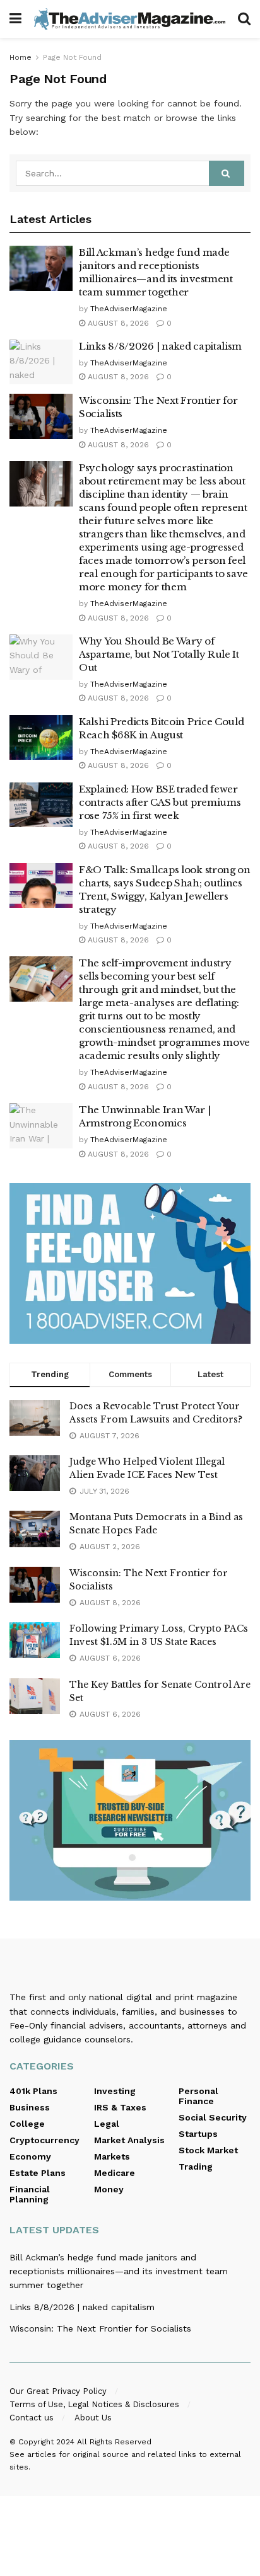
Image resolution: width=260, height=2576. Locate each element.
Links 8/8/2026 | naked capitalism (160, 346)
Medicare (115, 2173)
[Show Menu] (15, 19)
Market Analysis (129, 2140)
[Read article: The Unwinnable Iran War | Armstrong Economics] (41, 1126)
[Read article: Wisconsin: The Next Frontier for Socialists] (41, 416)
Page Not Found (72, 57)
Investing (115, 2091)
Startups (198, 2134)
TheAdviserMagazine (129, 309)
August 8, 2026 (117, 323)
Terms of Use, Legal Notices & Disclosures (94, 2404)
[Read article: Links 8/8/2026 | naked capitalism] (41, 362)
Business (30, 2107)
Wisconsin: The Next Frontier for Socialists (100, 2328)
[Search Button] (244, 19)
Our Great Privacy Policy (58, 2391)
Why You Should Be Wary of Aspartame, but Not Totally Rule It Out (159, 654)
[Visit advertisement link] (130, 1263)
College (27, 2124)
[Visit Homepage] (130, 19)
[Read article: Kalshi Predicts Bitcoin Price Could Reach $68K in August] (41, 738)
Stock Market (208, 2150)
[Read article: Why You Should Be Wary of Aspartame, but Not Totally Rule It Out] (41, 657)
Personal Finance (198, 2096)
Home (21, 57)
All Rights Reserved (114, 2442)
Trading (196, 2167)
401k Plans (33, 2091)
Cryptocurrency (44, 2140)
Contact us (32, 2418)
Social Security (213, 2117)
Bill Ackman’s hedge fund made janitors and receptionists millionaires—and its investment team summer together (119, 2271)
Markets (112, 2156)
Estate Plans (38, 2173)
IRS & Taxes (120, 2107)
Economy (30, 2156)
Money (109, 2189)
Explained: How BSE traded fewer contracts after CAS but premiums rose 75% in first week (160, 802)
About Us (93, 2418)
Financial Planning (30, 2194)
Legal (107, 2124)
